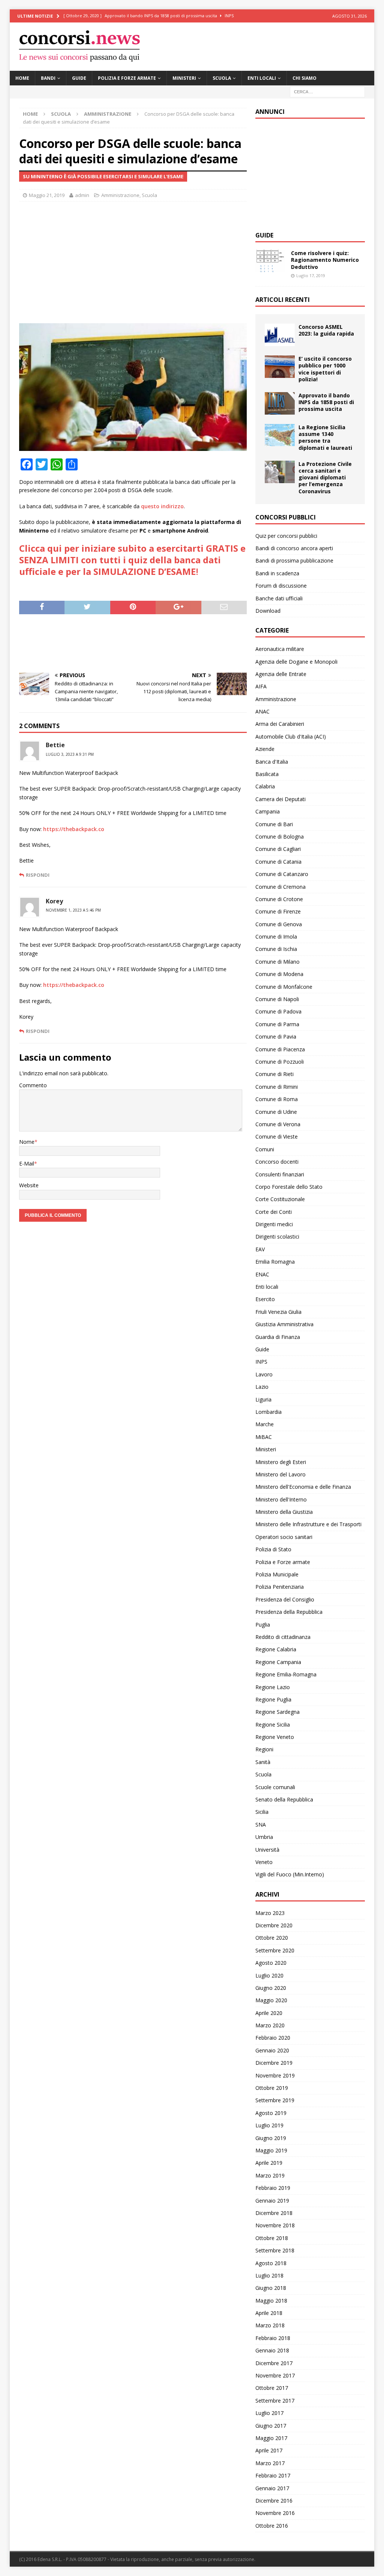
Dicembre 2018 (274, 2213)
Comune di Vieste (277, 1137)
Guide (79, 78)
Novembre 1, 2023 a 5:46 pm (73, 910)
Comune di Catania (278, 862)
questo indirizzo (162, 506)
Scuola (222, 78)
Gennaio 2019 (272, 2201)
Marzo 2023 (270, 1913)
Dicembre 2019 (274, 2063)
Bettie (55, 745)
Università (267, 1850)
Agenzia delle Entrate (281, 674)
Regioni (264, 1749)
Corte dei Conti (274, 1212)
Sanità (263, 1762)
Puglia (263, 1625)
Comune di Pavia (276, 1037)
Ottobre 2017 (272, 2388)
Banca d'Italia (272, 762)
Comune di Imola (276, 937)
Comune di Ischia (276, 949)
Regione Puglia (273, 1699)
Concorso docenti (277, 1162)
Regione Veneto (275, 1737)
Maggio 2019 (271, 2150)
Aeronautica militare (280, 649)
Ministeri (184, 78)
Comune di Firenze (278, 911)
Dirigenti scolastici (277, 1237)
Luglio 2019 (269, 2125)
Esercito (265, 1299)
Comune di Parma (277, 1024)
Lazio (262, 1387)
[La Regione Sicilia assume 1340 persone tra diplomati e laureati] (280, 435)
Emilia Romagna (275, 1262)
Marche (265, 1424)
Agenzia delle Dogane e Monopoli (296, 662)
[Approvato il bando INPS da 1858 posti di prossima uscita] (280, 403)
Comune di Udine (276, 1112)
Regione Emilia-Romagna (286, 1674)
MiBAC (264, 1437)
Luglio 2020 (269, 1975)
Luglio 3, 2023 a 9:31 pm (70, 754)
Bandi (48, 78)
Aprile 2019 (269, 2163)
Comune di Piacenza (280, 1049)
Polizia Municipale (277, 1574)
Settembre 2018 (275, 2250)
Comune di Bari (274, 824)
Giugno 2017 (271, 2426)
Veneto (264, 1862)
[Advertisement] (133, 261)
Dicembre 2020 (274, 1925)
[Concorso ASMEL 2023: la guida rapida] (280, 335)
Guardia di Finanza (278, 1337)
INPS (261, 1362)
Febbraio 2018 (273, 2338)
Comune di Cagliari (278, 849)
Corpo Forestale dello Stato (289, 1187)
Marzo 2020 (270, 2025)
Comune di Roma (277, 1099)
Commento (33, 1085)
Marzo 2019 (270, 2175)
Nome (27, 1142)
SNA (261, 1825)
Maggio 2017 (271, 2438)
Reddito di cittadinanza (283, 1637)
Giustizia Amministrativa (284, 1324)
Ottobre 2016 (272, 2526)
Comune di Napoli (277, 999)
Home (22, 78)
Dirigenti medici (274, 1224)
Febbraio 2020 (273, 2038)
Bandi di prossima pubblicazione (294, 560)
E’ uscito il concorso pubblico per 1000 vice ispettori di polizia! (325, 369)
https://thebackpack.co (74, 829)
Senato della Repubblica (284, 1799)
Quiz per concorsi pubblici (286, 536)
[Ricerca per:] (327, 91)
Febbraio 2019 (273, 2188)
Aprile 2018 (269, 2313)
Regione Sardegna (277, 1712)
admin (82, 195)
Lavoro (264, 1374)
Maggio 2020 (271, 2000)
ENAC (262, 1274)
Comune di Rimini (277, 1087)
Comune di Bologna (280, 837)
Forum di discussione (281, 586)
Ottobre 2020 (272, 1938)
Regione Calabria (276, 1649)
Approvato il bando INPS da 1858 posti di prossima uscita (326, 402)
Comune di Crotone (279, 899)
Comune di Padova (278, 1011)
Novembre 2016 (275, 2513)
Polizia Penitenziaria (280, 1587)
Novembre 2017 (275, 2375)
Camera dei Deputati (280, 799)
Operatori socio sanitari (284, 1537)
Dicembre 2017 (274, 2363)
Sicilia (262, 1812)
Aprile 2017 (269, 2450)
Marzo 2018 (270, 2325)
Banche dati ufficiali (279, 598)
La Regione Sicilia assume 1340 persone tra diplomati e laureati (325, 437)
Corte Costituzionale (280, 1199)
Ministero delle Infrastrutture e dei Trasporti (308, 1524)
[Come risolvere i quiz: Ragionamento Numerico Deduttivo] (270, 261)
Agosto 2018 (271, 2263)
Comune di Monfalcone (284, 987)
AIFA (261, 686)
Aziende (265, 749)
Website (29, 1185)
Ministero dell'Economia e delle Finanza (303, 1487)
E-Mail (27, 1163)
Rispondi (38, 875)
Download (268, 611)
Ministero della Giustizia (284, 1512)
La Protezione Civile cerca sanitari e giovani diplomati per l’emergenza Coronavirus (325, 478)
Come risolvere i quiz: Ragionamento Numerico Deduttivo (325, 260)
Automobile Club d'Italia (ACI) (291, 737)
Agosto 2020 (271, 1963)
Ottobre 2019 (272, 2088)
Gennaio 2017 (272, 2488)
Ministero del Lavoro (280, 1474)
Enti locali (262, 78)
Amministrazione (120, 195)
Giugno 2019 (271, 2138)
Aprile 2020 (269, 2013)
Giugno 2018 (271, 2288)
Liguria (263, 1399)
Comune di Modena (279, 974)
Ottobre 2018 (272, 2238)
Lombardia (268, 1412)
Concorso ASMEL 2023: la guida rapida (326, 330)
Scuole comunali (275, 1787)
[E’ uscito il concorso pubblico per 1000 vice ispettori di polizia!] (280, 367)
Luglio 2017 (269, 2413)
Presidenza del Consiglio (285, 1599)
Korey (54, 901)
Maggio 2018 (271, 2301)
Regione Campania (278, 1662)
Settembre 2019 (275, 2100)
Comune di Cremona (280, 887)
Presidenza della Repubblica (289, 1612)
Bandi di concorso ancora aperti (294, 548)
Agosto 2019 (271, 2113)
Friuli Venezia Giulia (278, 1312)
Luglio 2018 (269, 2275)
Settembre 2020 (275, 1950)
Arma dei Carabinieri (280, 724)
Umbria (264, 1837)
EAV (260, 1249)
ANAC (262, 711)
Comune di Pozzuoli (280, 1062)
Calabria (265, 786)
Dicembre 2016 (274, 2501)
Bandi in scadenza (277, 573)
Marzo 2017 (270, 2463)
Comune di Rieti (274, 1074)
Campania (268, 811)
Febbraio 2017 (273, 2475)
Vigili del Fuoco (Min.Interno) (290, 1874)
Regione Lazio (273, 1687)
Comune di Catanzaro (282, 874)
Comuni (265, 1149)
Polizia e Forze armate (127, 78)
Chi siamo (304, 78)
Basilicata (267, 774)
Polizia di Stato (273, 1549)
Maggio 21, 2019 (47, 195)
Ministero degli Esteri (281, 1462)
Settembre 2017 (275, 2401)
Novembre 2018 (275, 2225)
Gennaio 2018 (272, 2350)
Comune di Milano (277, 962)
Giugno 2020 (271, 1988)
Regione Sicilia (273, 1725)
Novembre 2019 (275, 2075)
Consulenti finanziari (280, 1174)
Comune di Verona (278, 1124)
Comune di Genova (279, 924)
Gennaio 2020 (272, 2050)
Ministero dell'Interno (281, 1499)
